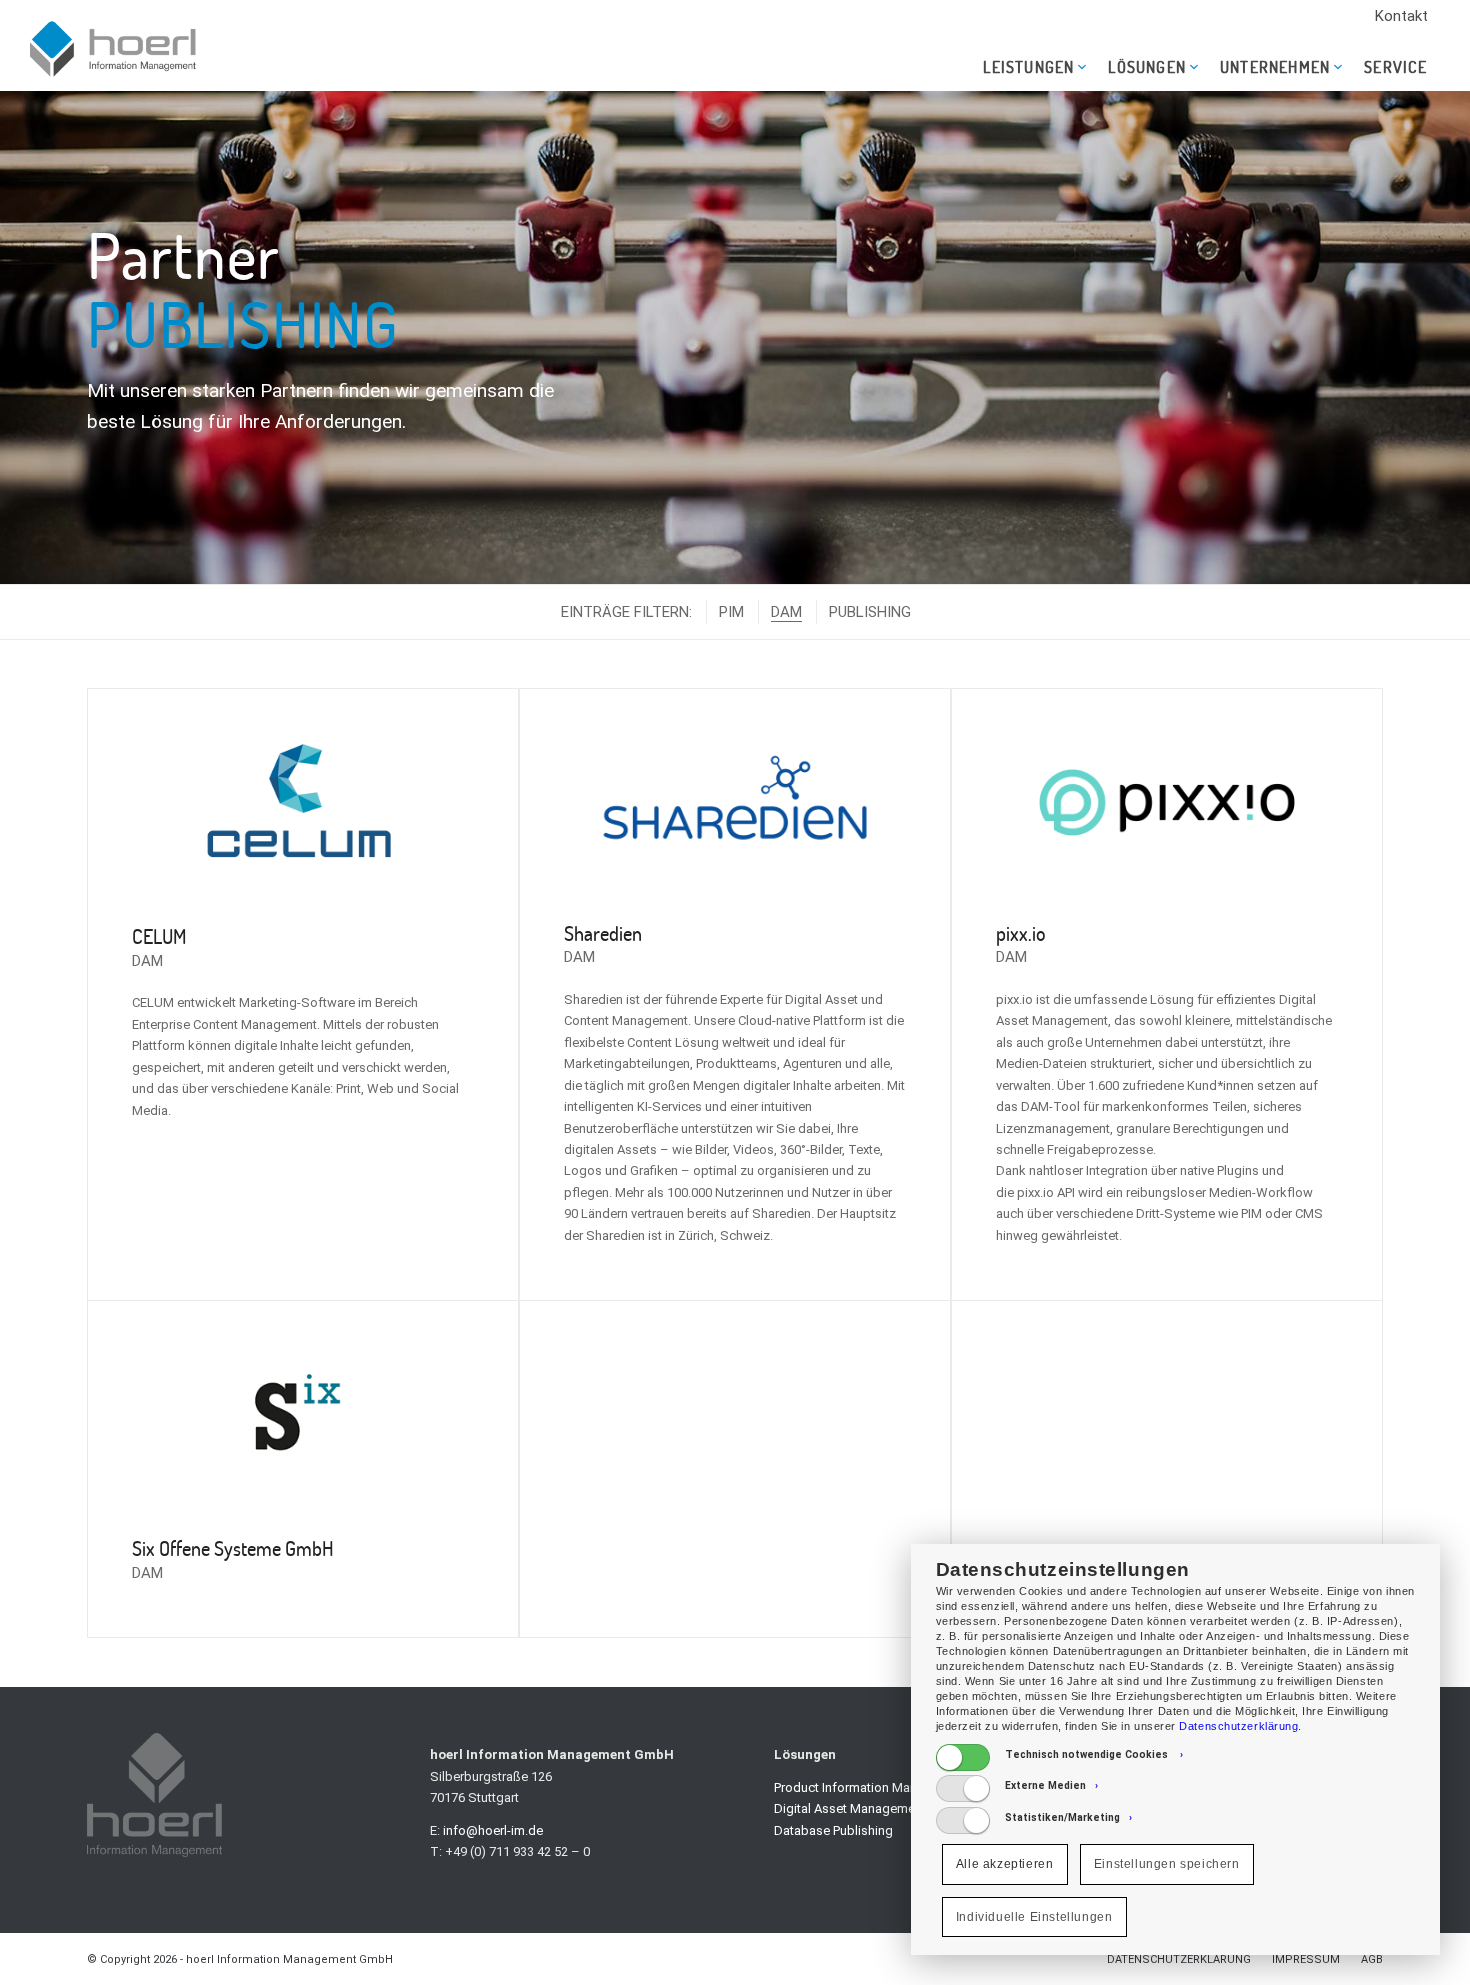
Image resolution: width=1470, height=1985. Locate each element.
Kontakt (1401, 16)
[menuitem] (1401, 17)
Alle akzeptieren (1005, 1864)
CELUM (159, 936)
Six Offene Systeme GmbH (233, 1548)
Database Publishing (833, 1830)
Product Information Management (871, 1787)
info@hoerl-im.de (493, 1830)
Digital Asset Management (850, 1808)
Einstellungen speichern (1167, 1864)
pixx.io (1021, 933)
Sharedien (603, 933)
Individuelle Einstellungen (1034, 1917)
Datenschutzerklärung (1238, 1726)
